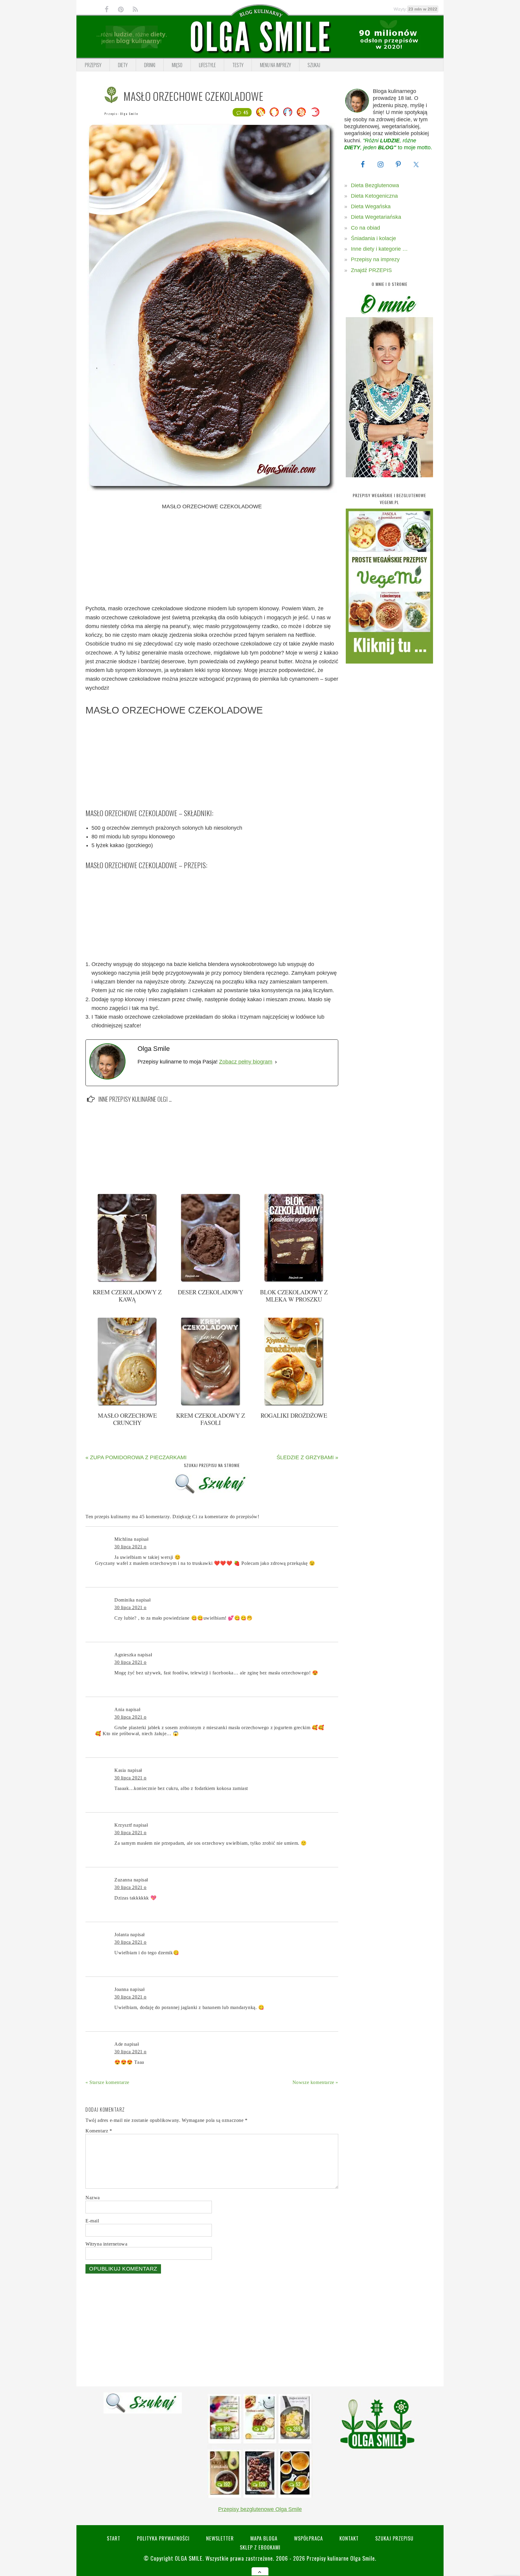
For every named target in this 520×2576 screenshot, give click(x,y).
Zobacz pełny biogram (246, 1062)
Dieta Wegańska (371, 206)
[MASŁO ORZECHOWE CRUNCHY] (127, 1404)
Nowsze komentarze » (315, 2082)
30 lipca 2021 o (130, 1547)
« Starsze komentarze (107, 2082)
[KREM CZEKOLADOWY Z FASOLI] (211, 1404)
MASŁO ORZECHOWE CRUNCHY (127, 1419)
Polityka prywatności (163, 2538)
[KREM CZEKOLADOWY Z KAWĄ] (127, 1281)
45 (246, 112)
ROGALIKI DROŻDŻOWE (294, 1415)
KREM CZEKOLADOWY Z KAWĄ (127, 1296)
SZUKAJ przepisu (394, 2538)
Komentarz (99, 2131)
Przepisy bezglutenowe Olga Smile (260, 2509)
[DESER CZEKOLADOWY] (211, 1281)
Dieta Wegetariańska (376, 217)
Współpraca (308, 2538)
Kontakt (349, 2538)
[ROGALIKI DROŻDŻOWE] (294, 1404)
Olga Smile (129, 114)
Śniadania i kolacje (373, 238)
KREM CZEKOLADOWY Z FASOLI (210, 1419)
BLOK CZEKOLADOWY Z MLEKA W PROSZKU (294, 1296)
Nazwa (93, 2198)
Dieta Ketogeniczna (374, 196)
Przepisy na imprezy (375, 259)
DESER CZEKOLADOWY (210, 1292)
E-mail (92, 2221)
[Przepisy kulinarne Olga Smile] (260, 37)
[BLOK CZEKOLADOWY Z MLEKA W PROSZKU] (294, 1281)
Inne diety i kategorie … (379, 249)
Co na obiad (365, 228)
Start (114, 2538)
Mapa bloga (264, 2538)
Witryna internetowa (106, 2244)
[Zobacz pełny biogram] (276, 1062)
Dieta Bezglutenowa (375, 185)
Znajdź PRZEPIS (371, 270)
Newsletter (220, 2538)
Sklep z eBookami (260, 2547)
